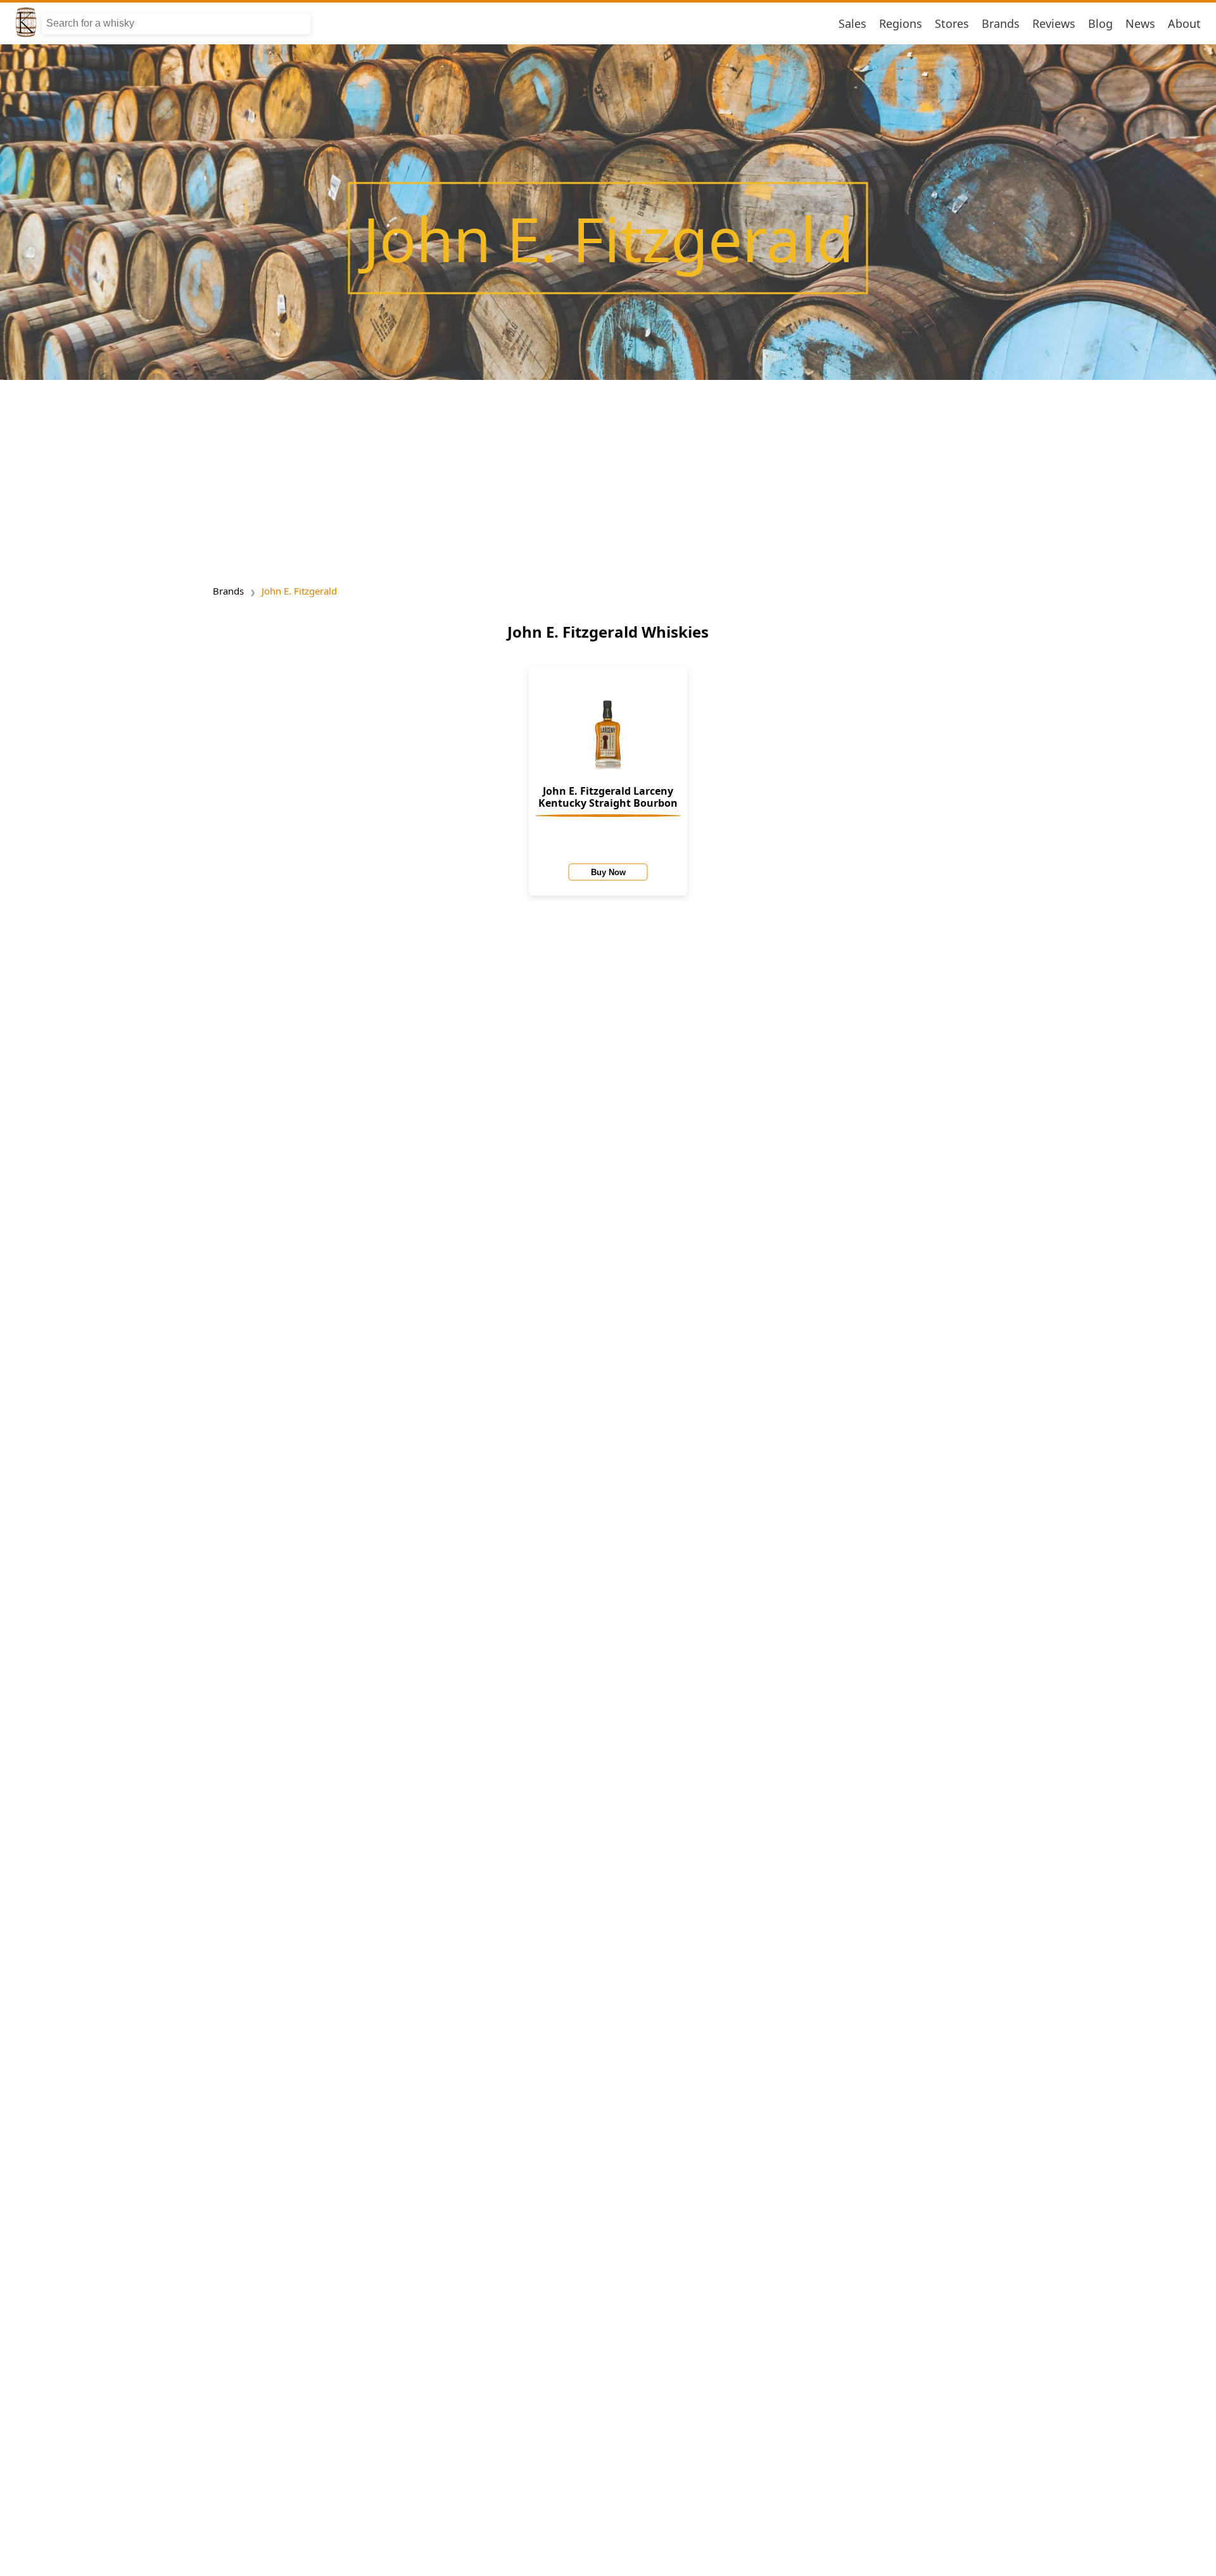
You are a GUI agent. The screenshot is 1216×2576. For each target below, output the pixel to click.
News (1140, 23)
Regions (901, 23)
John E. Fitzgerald (299, 591)
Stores (952, 23)
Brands (1001, 23)
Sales (852, 23)
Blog (1100, 23)
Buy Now (608, 872)
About (1184, 23)
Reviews (1054, 23)
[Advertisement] (608, 478)
